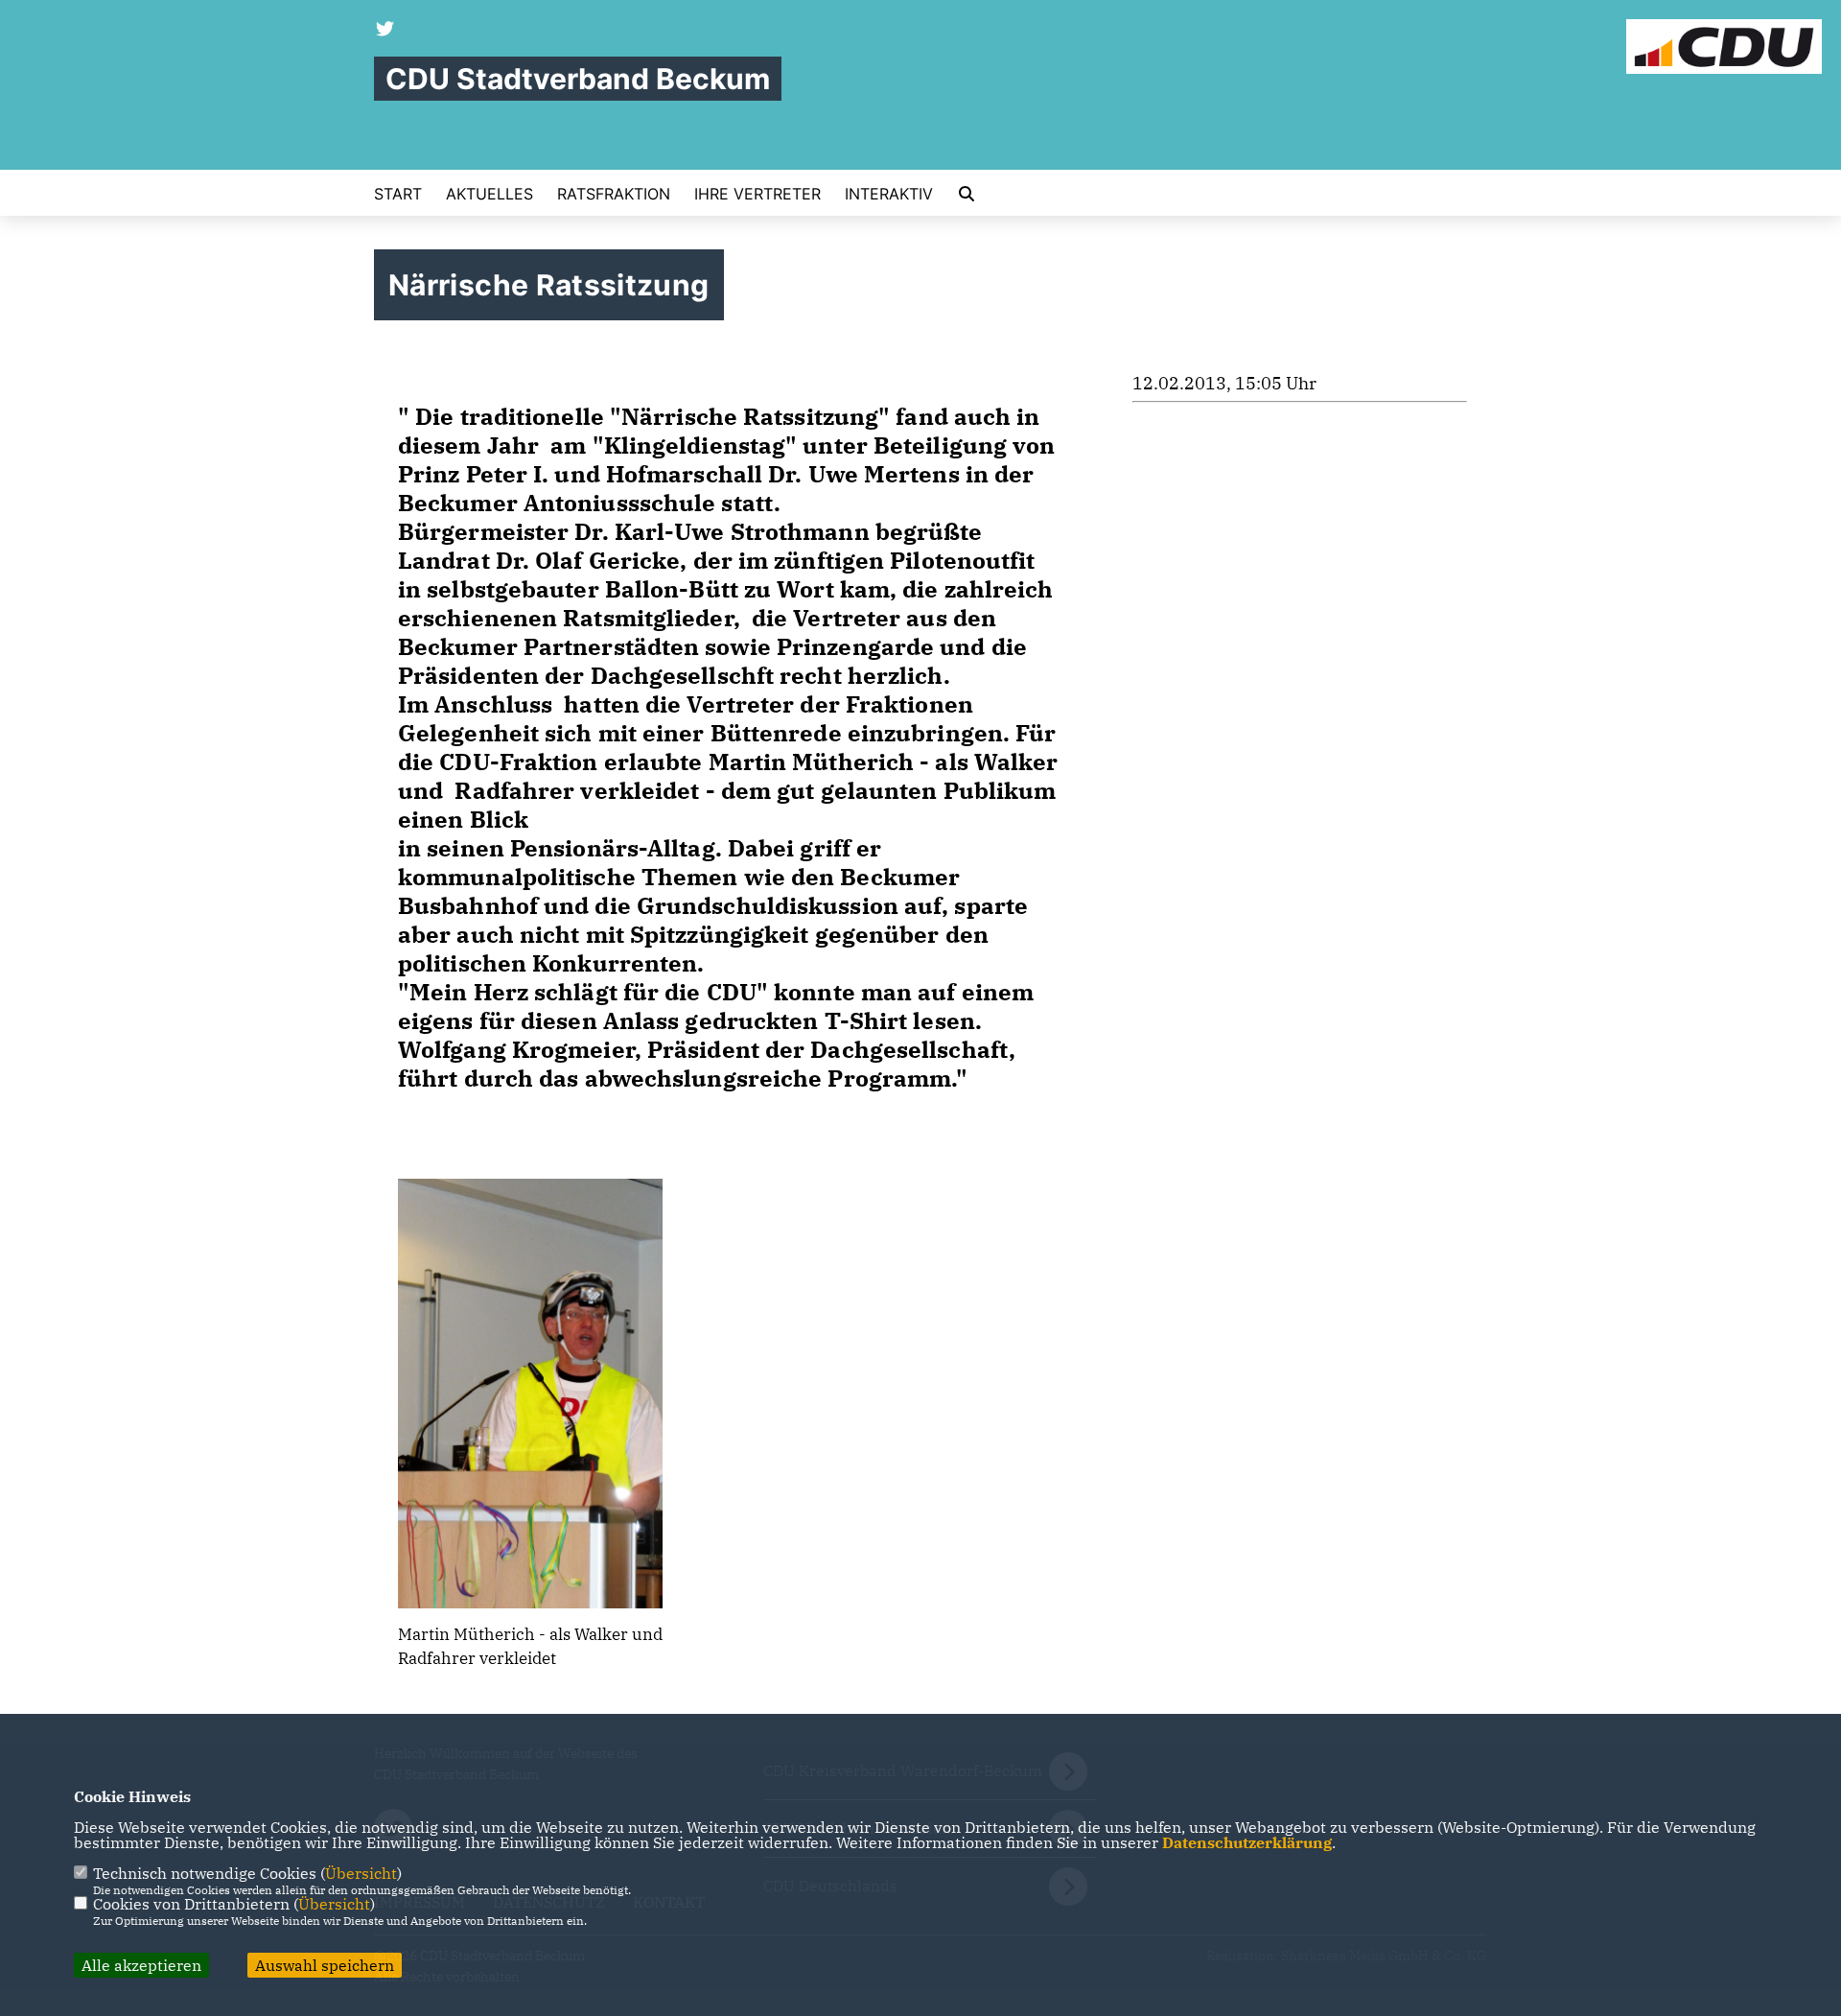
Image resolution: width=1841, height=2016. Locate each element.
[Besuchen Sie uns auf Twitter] (385, 31)
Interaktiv (889, 194)
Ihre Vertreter (757, 194)
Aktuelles (489, 194)
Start (398, 194)
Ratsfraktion (614, 194)
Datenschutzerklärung (1247, 1842)
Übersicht (361, 1873)
